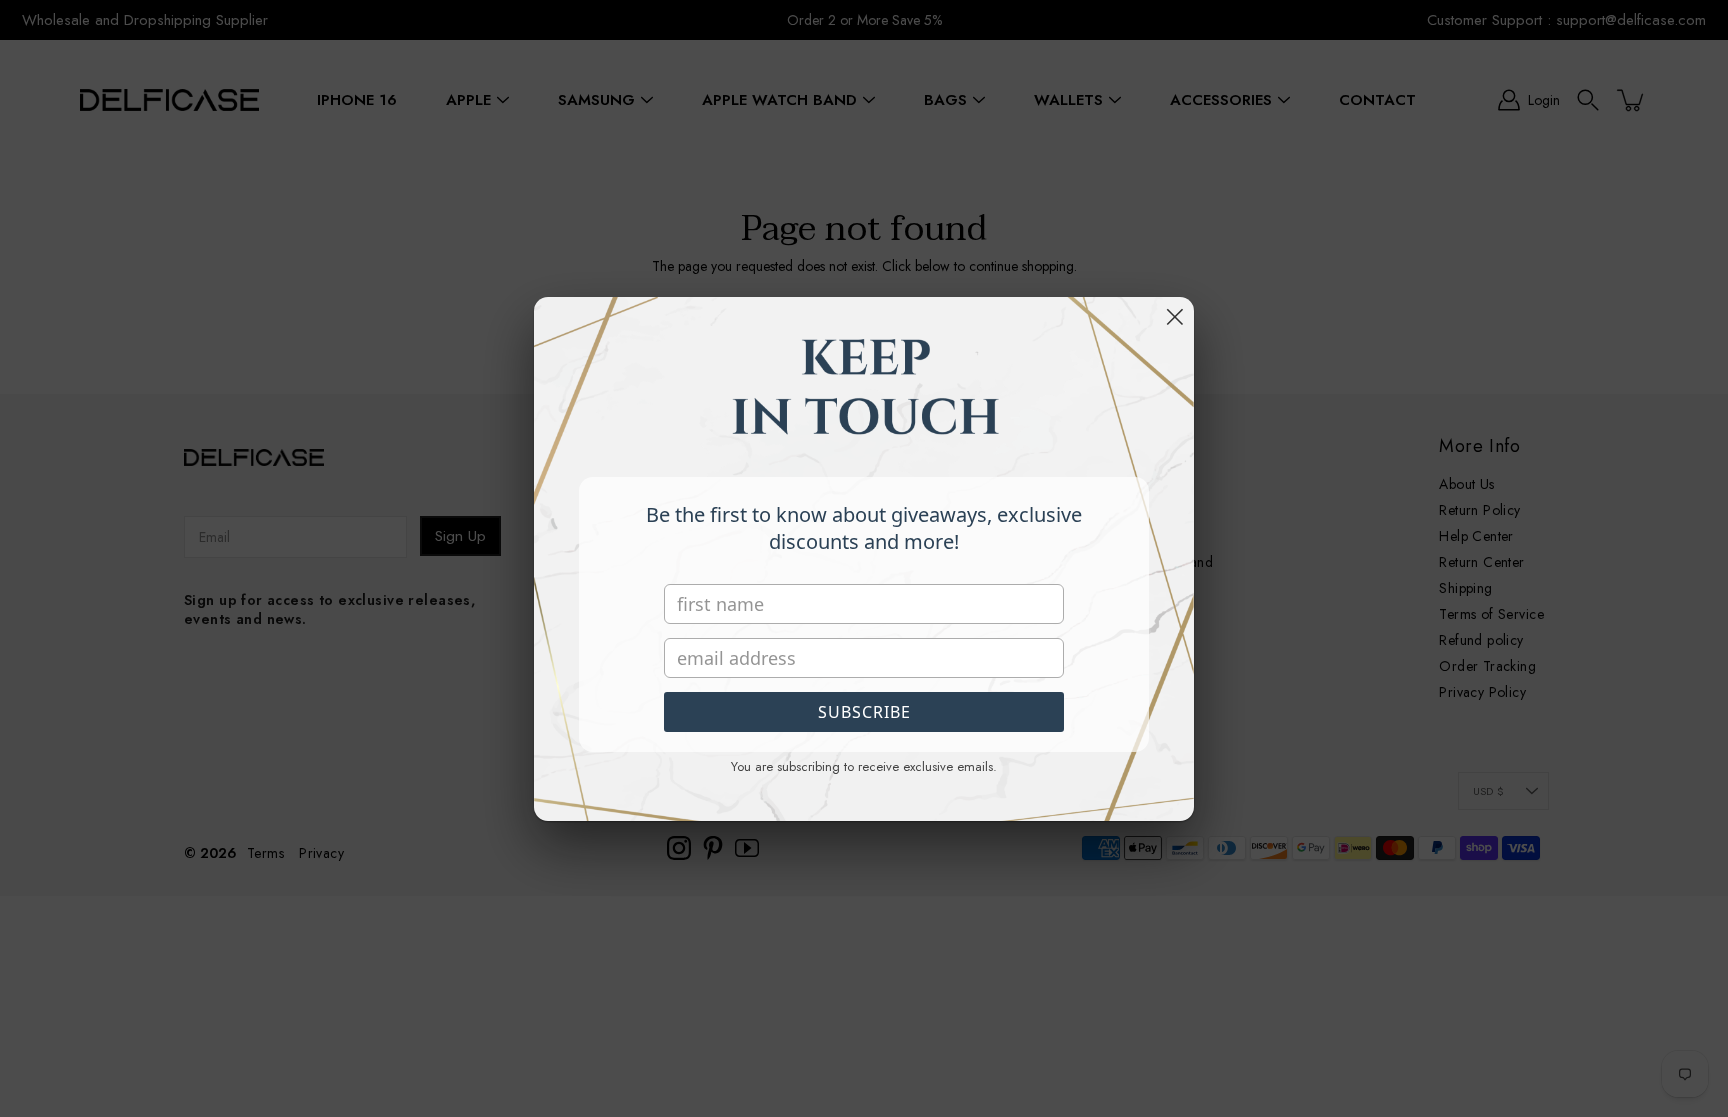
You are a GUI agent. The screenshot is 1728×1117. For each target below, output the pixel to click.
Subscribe (864, 712)
